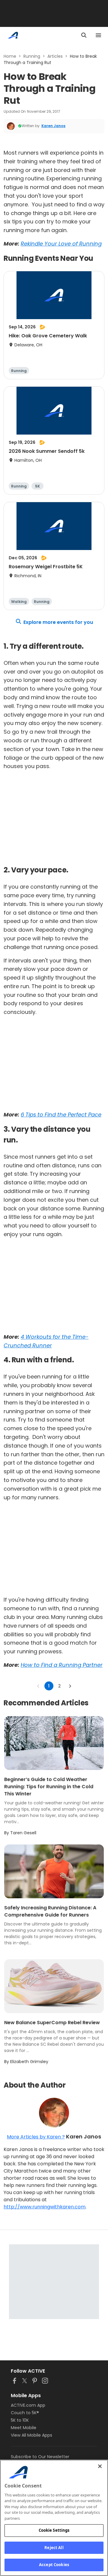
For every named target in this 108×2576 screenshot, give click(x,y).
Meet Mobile (24, 2428)
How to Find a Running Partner (62, 1665)
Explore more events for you (58, 622)
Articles (55, 56)
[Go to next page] (70, 1686)
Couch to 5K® (25, 2413)
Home (10, 56)
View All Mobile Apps (31, 2435)
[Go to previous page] (38, 1686)
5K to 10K (20, 2420)
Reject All (54, 2548)
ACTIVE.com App (28, 2405)
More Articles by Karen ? (36, 2137)
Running (32, 56)
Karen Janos (53, 126)
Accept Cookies (54, 2565)
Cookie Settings (54, 2530)
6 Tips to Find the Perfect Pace (61, 1115)
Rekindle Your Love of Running (61, 244)
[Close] (100, 2466)
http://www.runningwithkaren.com (45, 2207)
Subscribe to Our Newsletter (40, 2457)
